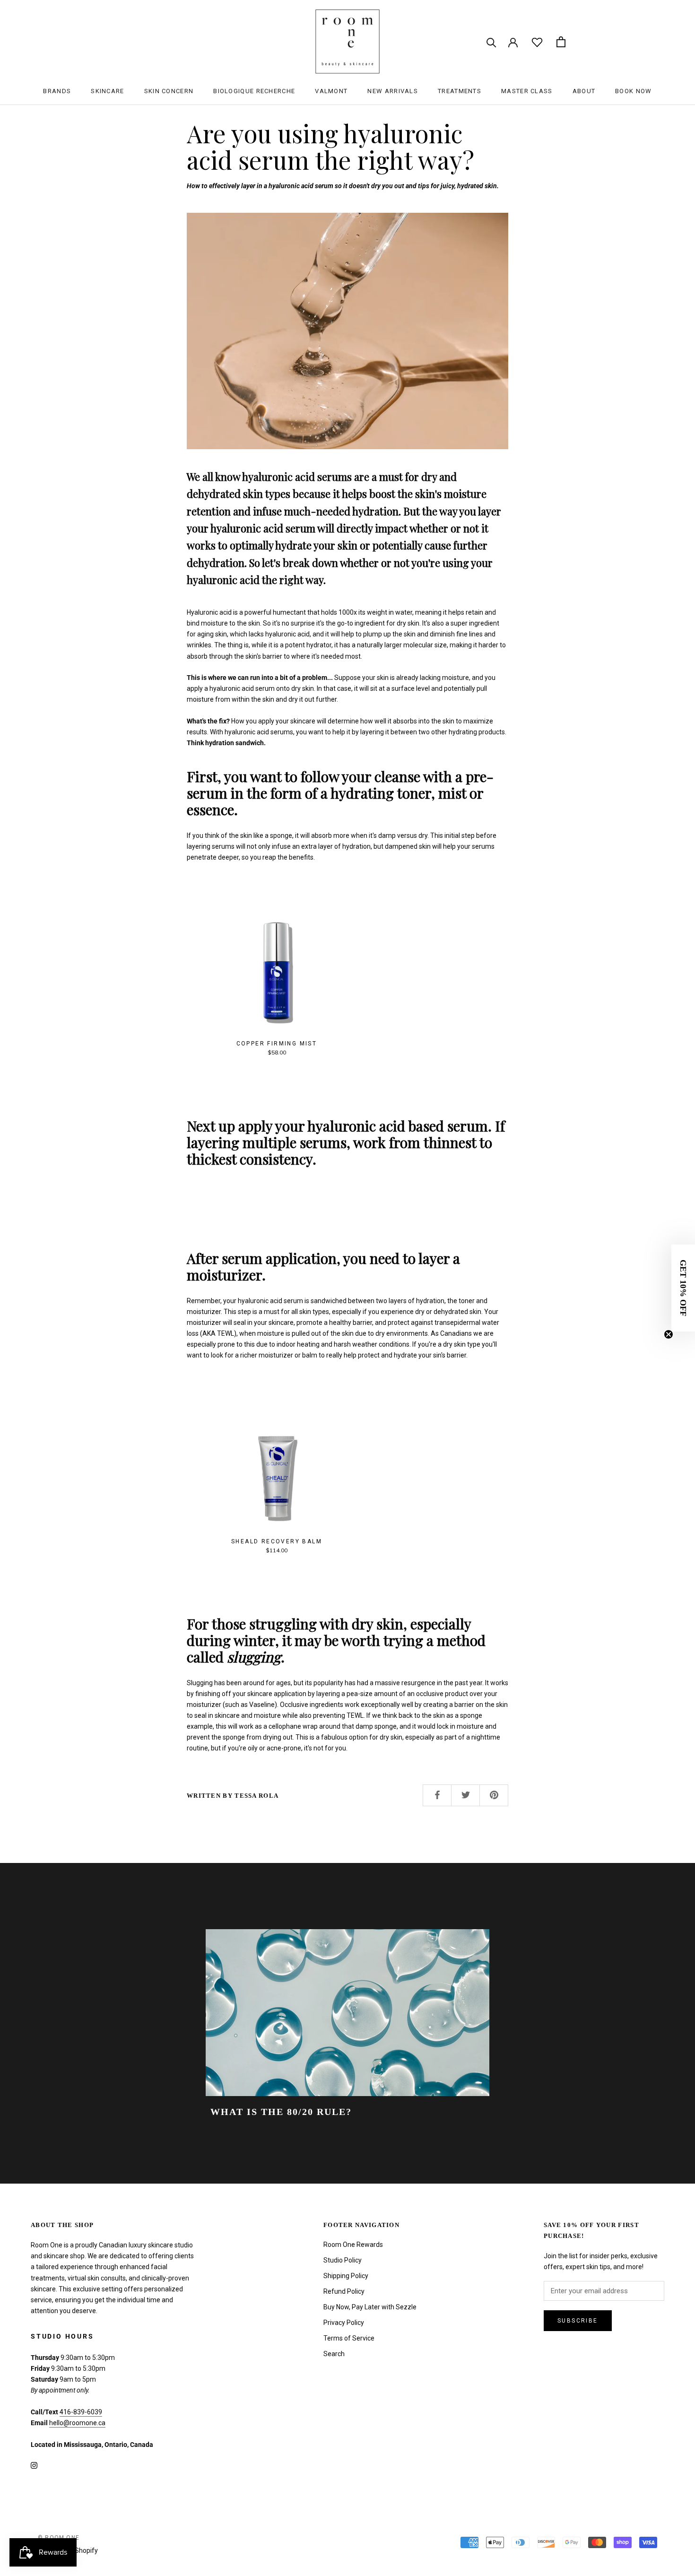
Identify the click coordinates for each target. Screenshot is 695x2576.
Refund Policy (344, 2291)
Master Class (527, 91)
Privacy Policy (344, 2323)
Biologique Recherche (254, 91)
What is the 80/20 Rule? (281, 2112)
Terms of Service (349, 2338)
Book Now (633, 91)
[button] (683, 1288)
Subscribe (578, 2321)
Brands (57, 91)
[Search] (491, 42)
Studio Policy (343, 2260)
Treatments (460, 91)
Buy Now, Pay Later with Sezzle (370, 2307)
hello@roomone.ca (77, 2423)
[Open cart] (561, 42)
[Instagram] (34, 2465)
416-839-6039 (81, 2412)
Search (334, 2354)
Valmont (331, 91)
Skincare (107, 91)
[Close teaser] (669, 1334)
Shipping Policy (346, 2276)
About (584, 91)
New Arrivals (393, 91)
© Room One (59, 2538)
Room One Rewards (353, 2245)
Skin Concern (169, 91)
